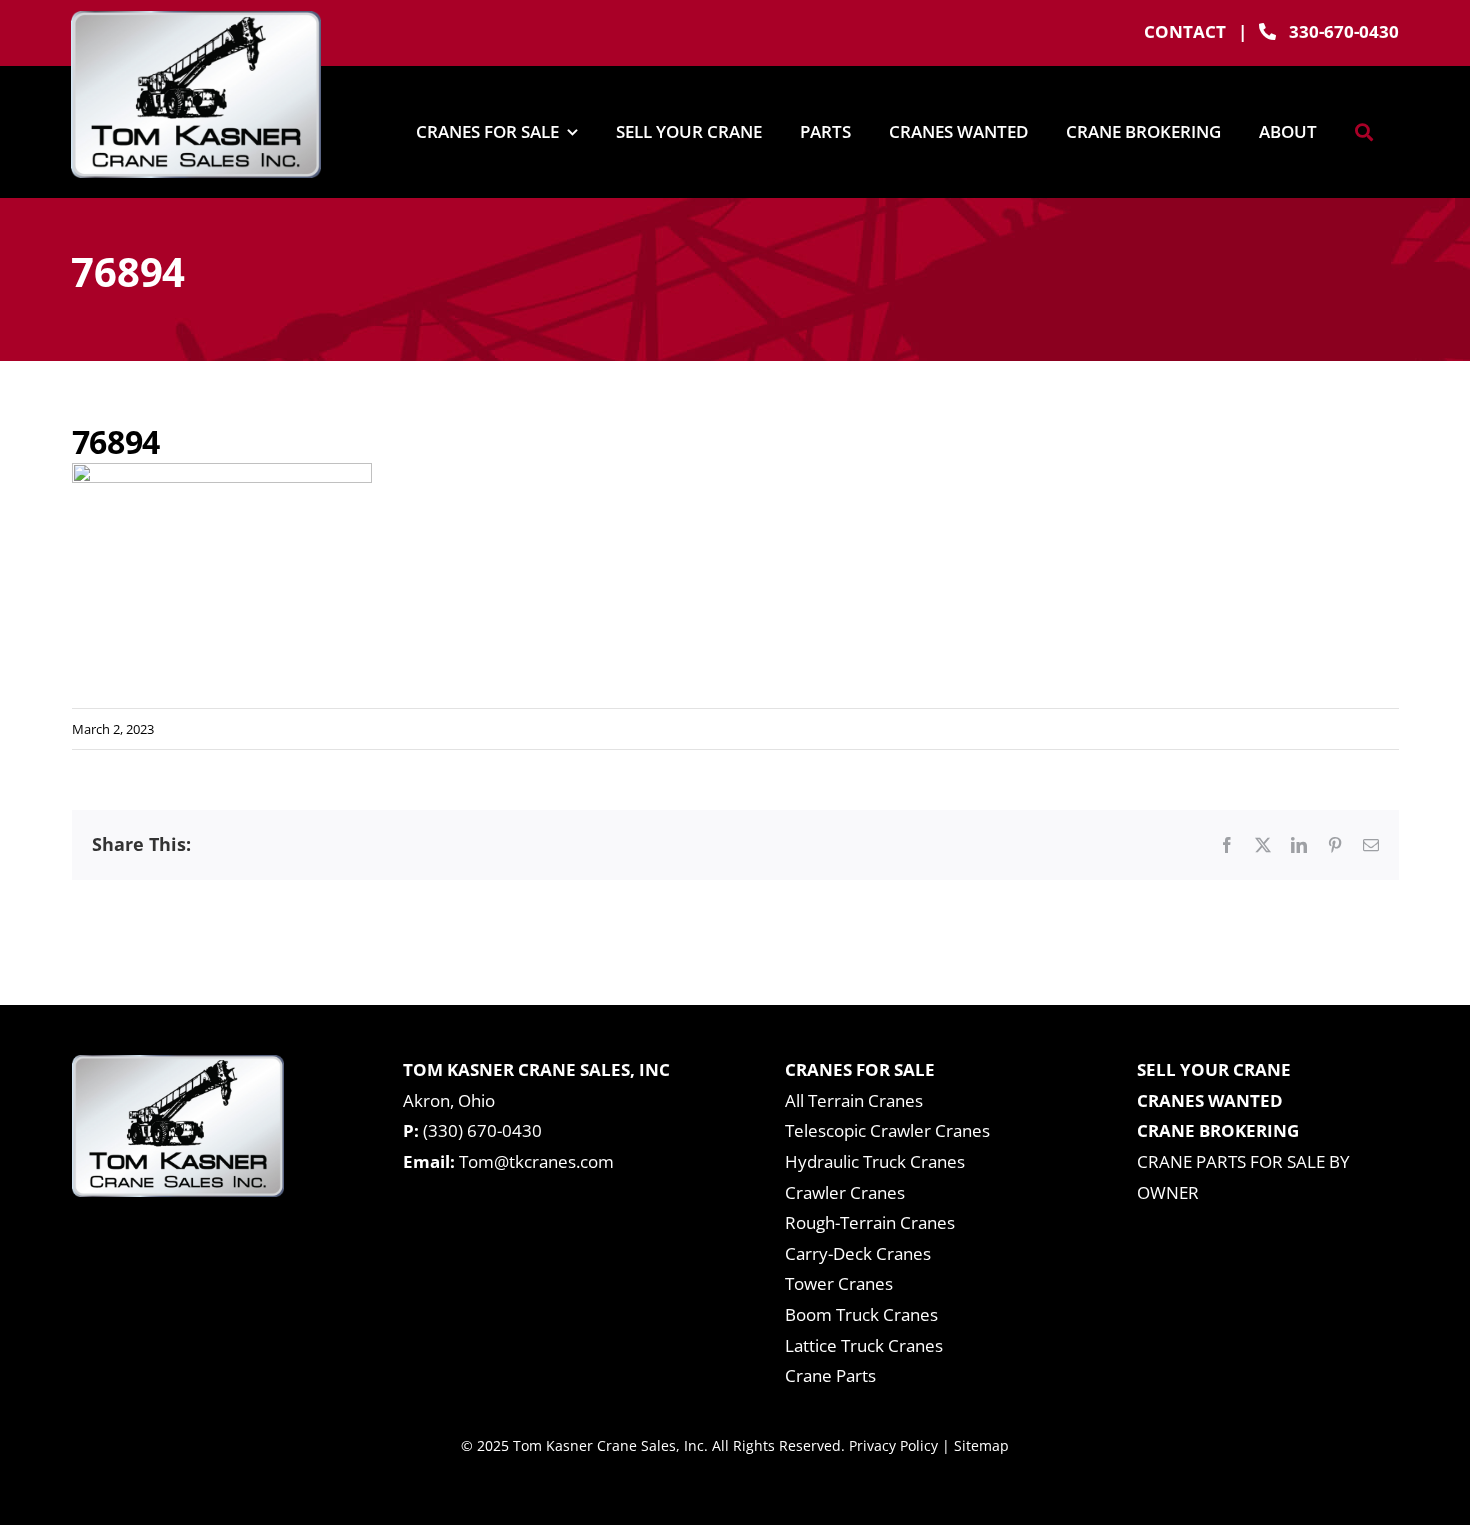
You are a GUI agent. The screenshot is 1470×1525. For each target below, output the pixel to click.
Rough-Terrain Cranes (870, 1222)
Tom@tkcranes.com (536, 1161)
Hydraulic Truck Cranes (875, 1161)
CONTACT (1185, 31)
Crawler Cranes (845, 1192)
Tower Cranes (839, 1283)
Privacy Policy (893, 1445)
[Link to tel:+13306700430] (1267, 31)
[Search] (1364, 132)
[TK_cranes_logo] (196, 19)
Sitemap (981, 1445)
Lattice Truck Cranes (864, 1345)
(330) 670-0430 (482, 1130)
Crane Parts (830, 1375)
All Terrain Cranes (854, 1100)
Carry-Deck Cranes (858, 1253)
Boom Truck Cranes (861, 1314)
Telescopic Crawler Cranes (887, 1130)
